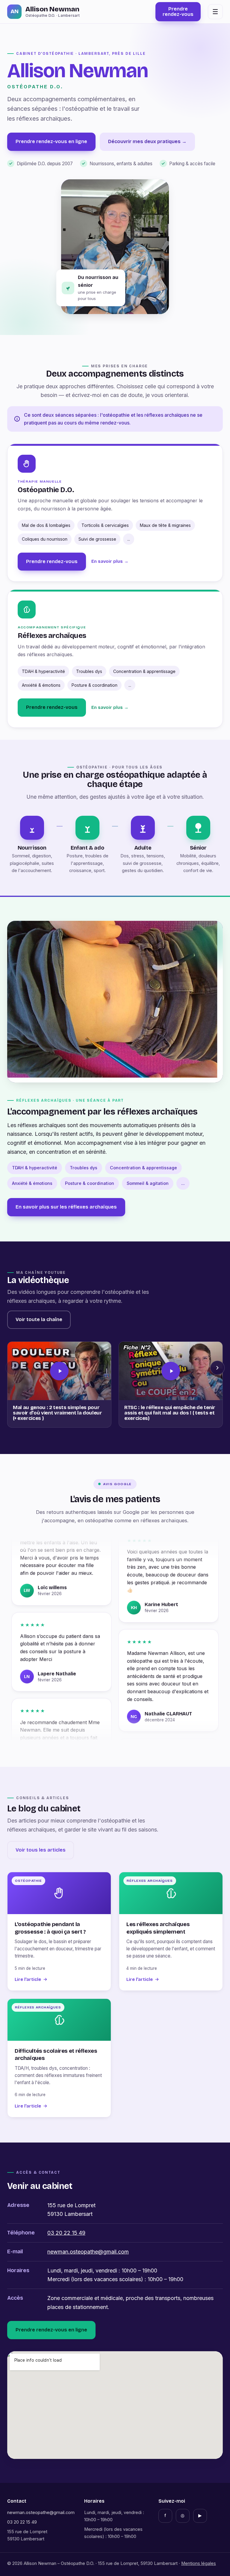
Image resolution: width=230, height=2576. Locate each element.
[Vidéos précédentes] (13, 1368)
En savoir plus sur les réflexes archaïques (66, 1207)
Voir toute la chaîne (39, 1319)
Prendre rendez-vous (52, 561)
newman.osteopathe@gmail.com (88, 2252)
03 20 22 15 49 (66, 2233)
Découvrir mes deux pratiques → (147, 141)
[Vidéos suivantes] (217, 1368)
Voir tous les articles (41, 1850)
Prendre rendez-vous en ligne (51, 141)
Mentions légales (199, 2563)
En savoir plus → (110, 561)
